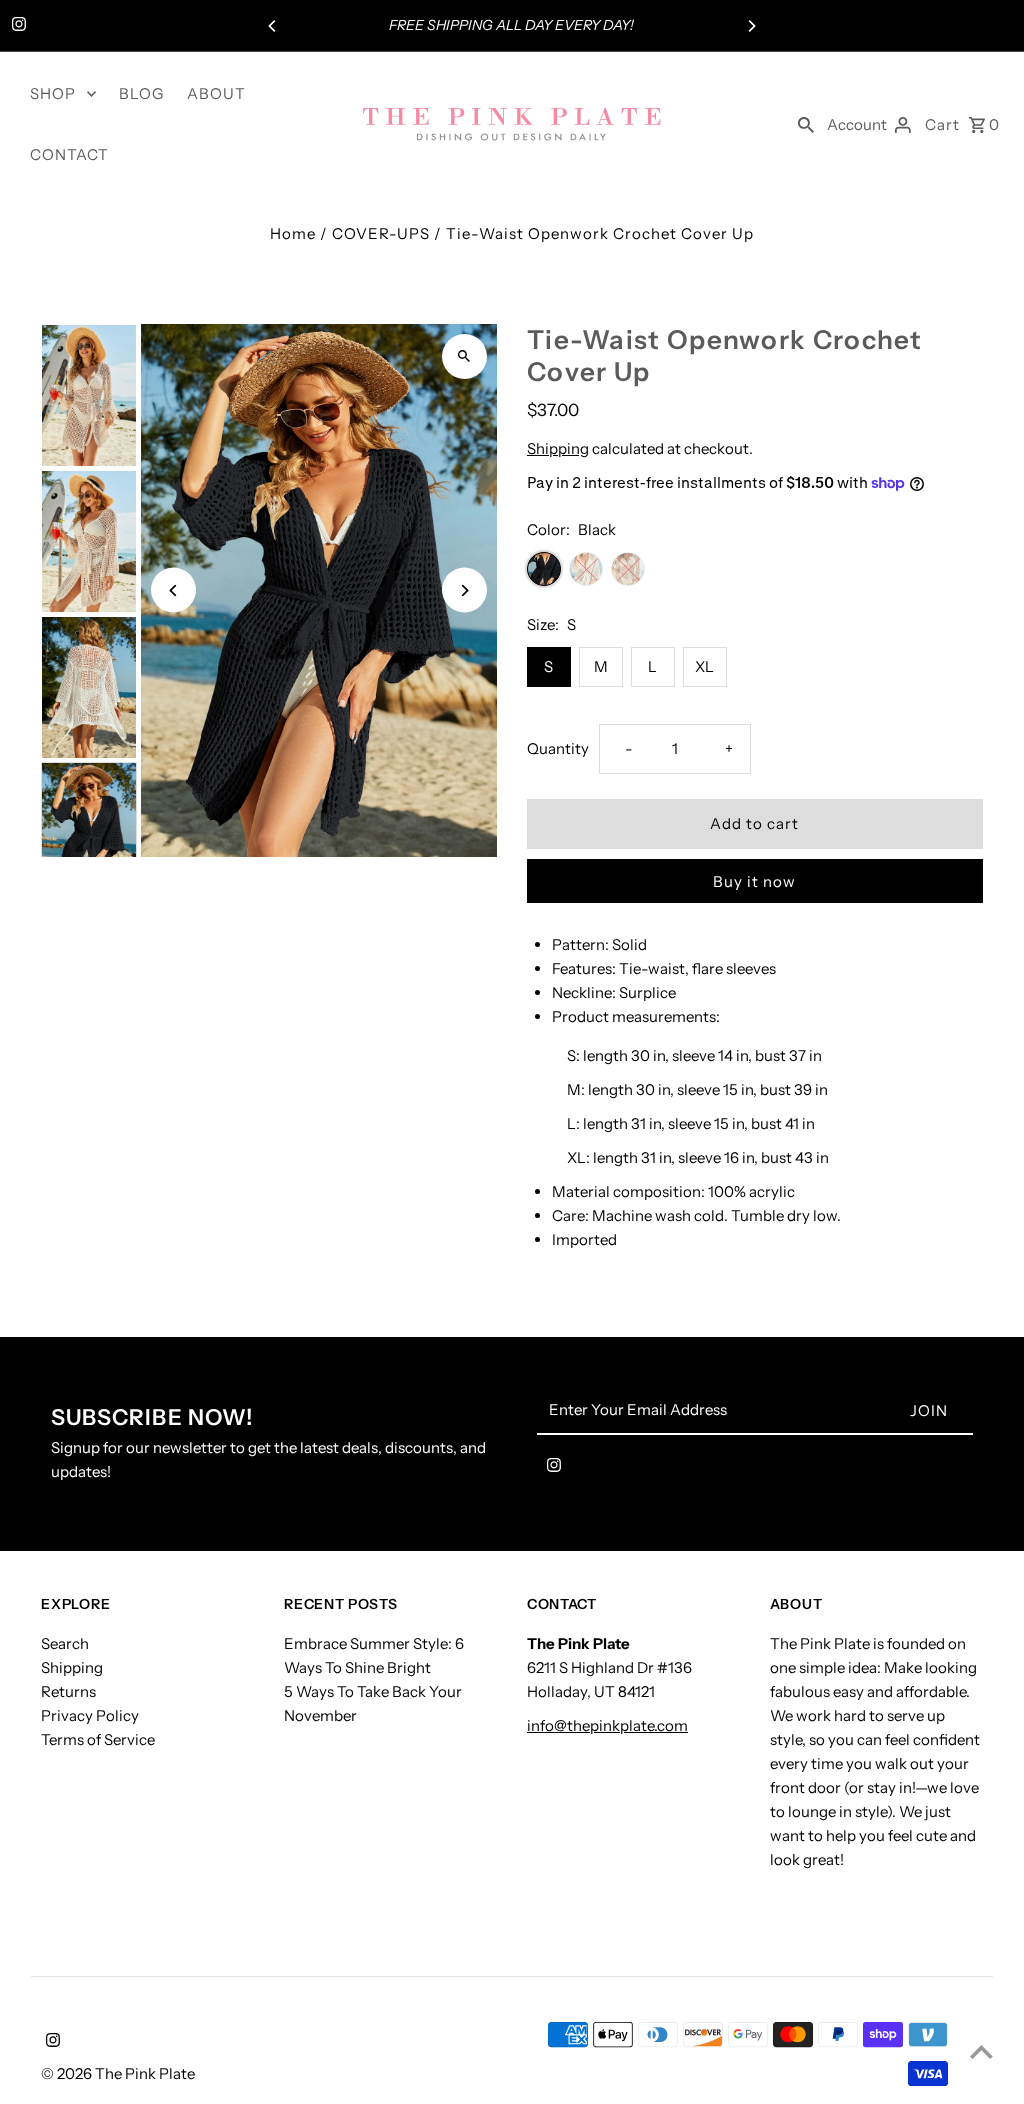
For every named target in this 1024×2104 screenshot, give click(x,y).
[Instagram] (16, 26)
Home (293, 233)
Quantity (558, 748)
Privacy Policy (90, 1715)
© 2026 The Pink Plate (118, 2073)
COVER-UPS (381, 233)
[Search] (806, 124)
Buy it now (754, 881)
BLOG (141, 93)
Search (65, 1643)
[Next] (751, 26)
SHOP (53, 93)
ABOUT (216, 93)
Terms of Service (98, 1739)
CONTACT (69, 154)
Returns (68, 1691)
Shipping (558, 448)
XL (704, 666)
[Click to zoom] (464, 356)
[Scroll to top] (981, 2051)
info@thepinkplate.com (607, 1725)
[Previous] (273, 26)
